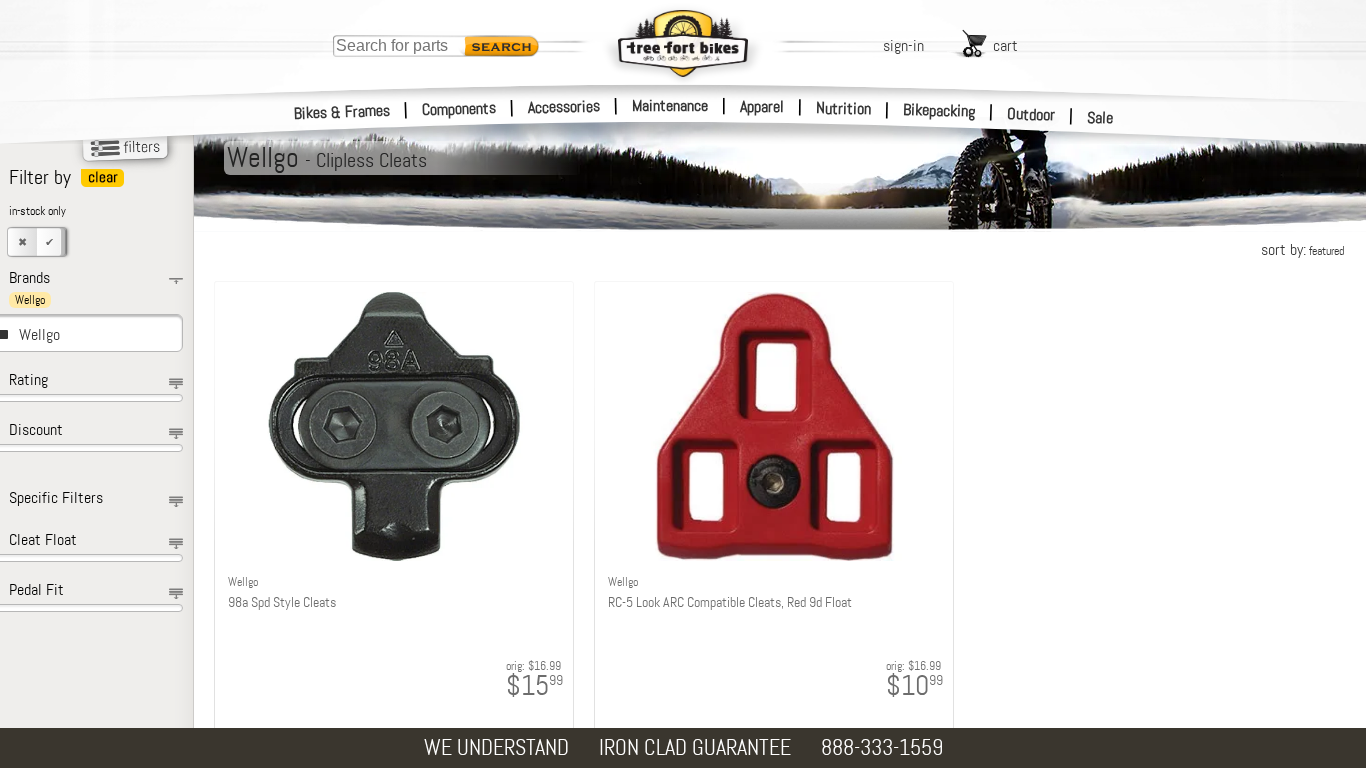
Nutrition (843, 108)
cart (1005, 45)
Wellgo (39, 334)
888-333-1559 (882, 747)
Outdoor (1031, 114)
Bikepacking (939, 110)
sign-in (903, 45)
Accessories (564, 106)
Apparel (762, 106)
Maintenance (670, 105)
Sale (1100, 117)
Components (459, 108)
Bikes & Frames (342, 112)
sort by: (1302, 249)
